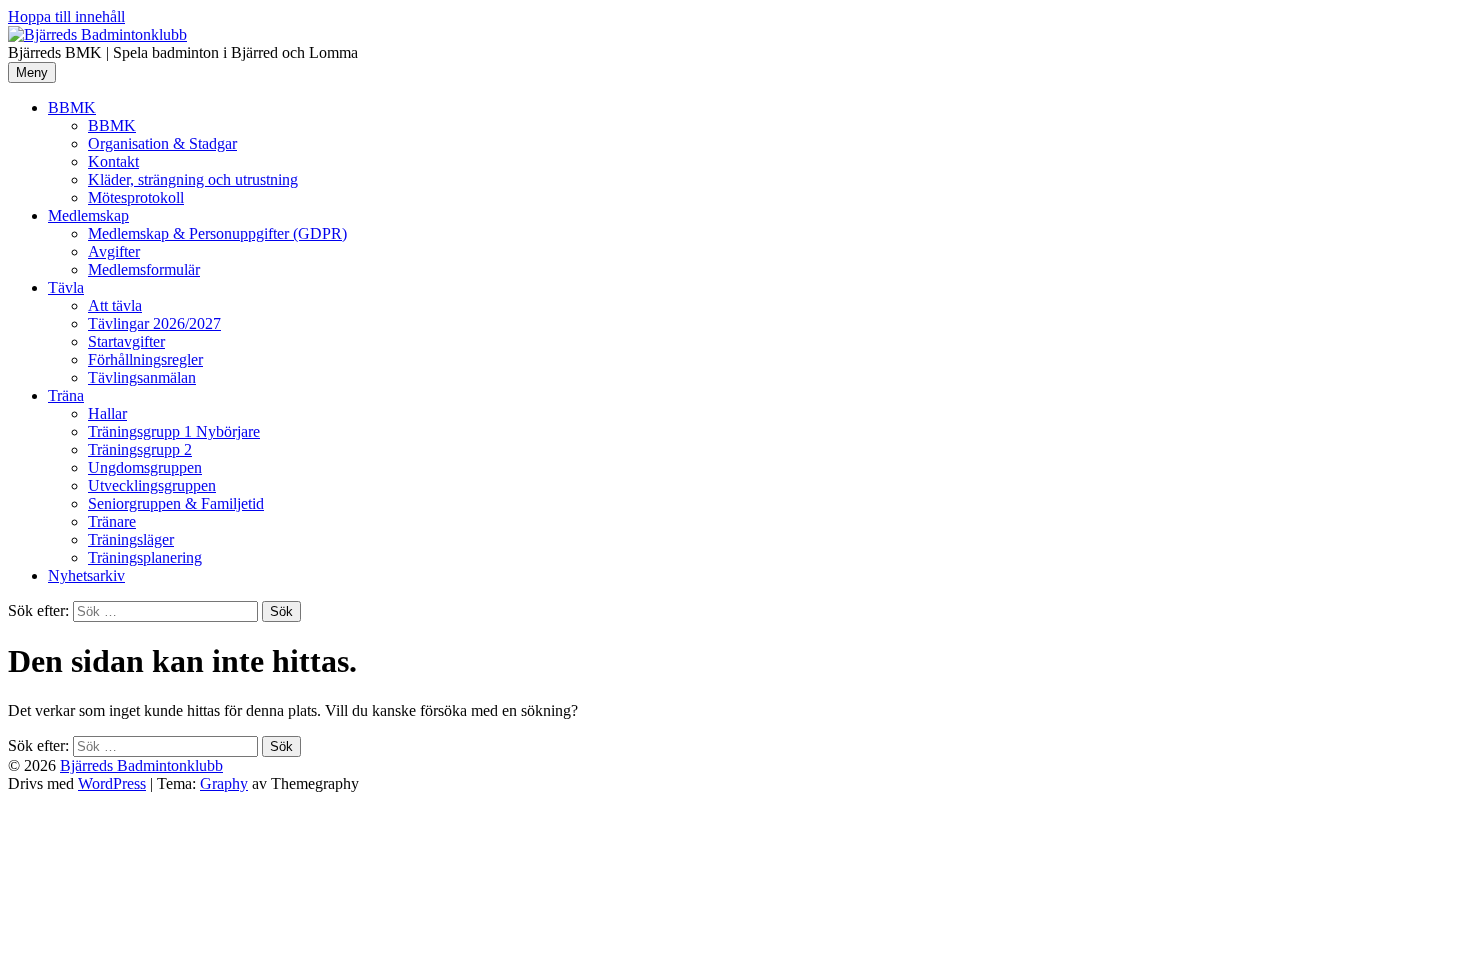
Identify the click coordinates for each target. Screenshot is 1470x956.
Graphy (224, 783)
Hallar (107, 413)
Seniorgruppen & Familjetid (176, 503)
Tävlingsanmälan (142, 377)
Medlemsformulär (144, 269)
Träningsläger (131, 539)
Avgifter (114, 251)
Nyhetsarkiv (86, 575)
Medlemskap (88, 215)
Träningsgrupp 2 (140, 449)
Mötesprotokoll (136, 197)
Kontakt (113, 161)
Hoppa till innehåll (66, 16)
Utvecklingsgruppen (152, 485)
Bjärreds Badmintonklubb (141, 765)
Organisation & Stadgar (162, 143)
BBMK (72, 107)
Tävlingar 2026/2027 (154, 323)
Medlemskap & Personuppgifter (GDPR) (217, 233)
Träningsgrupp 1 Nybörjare (174, 431)
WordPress (112, 783)
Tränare (112, 521)
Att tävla (115, 305)
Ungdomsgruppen (145, 467)
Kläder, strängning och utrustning (193, 179)
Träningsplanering (145, 557)
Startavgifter (126, 341)
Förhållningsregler (145, 359)
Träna (66, 395)
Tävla (66, 287)
